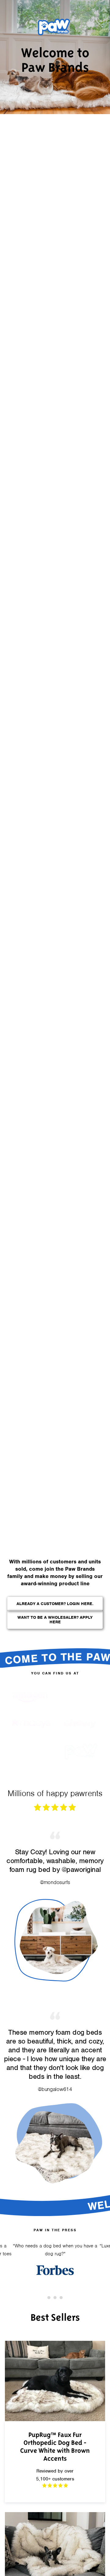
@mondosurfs (55, 1882)
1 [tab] (49, 2298)
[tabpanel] (55, 2259)
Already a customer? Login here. (55, 1604)
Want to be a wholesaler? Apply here (55, 1620)
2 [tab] (55, 2298)
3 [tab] (61, 2298)
